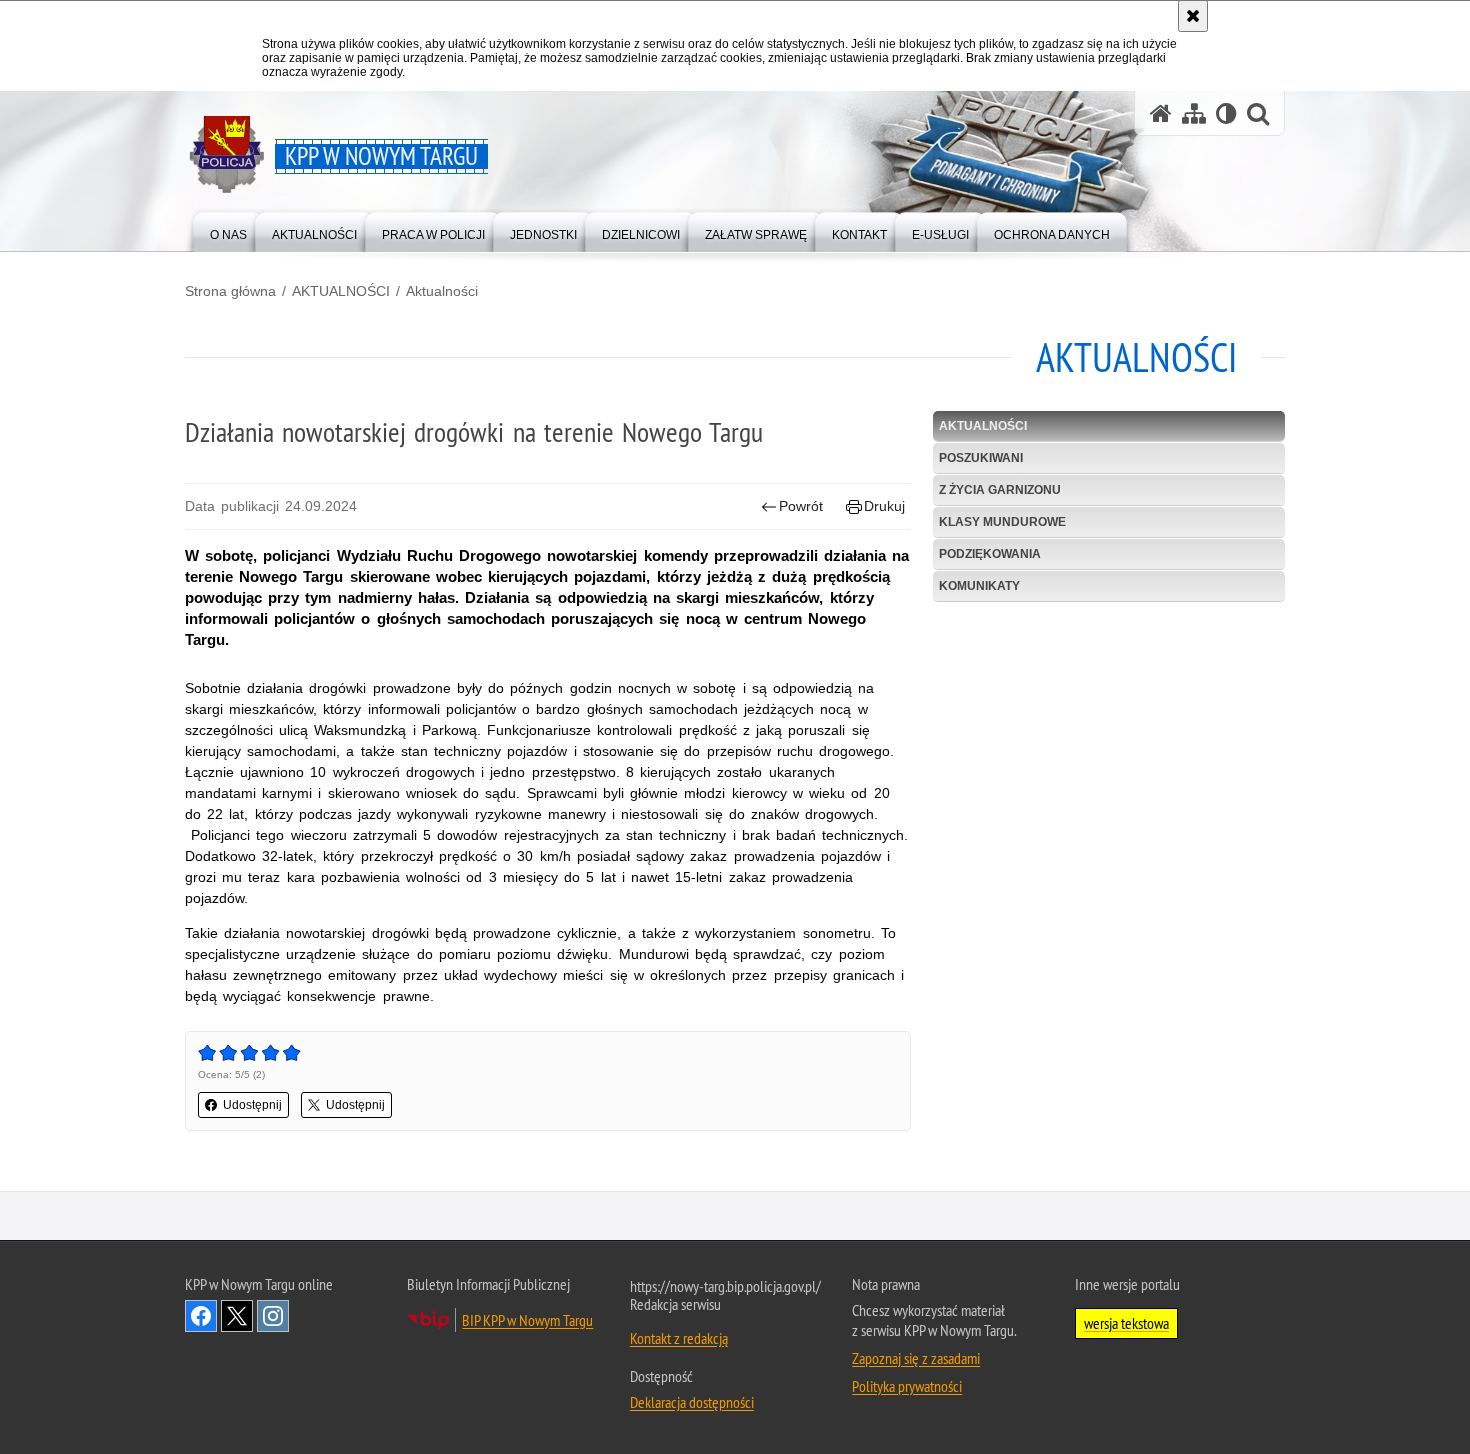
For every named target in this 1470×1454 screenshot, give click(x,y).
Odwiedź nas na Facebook (201, 1316)
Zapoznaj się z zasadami (916, 1358)
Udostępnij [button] (252, 1105)
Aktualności (442, 291)
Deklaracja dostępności (692, 1402)
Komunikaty (979, 586)
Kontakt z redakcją (679, 1338)
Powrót (801, 506)
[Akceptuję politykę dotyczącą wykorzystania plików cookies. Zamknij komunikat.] (1193, 16)
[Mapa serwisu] (1194, 113)
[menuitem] (228, 230)
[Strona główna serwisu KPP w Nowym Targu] (1161, 113)
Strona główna (230, 291)
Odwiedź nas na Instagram (273, 1316)
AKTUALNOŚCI (341, 291)
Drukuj (884, 506)
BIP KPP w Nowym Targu (527, 1320)
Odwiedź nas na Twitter (237, 1316)
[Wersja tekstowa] (1226, 113)
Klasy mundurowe (1002, 522)
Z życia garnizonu (1000, 490)
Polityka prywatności (907, 1386)
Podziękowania (990, 554)
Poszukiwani (981, 458)
